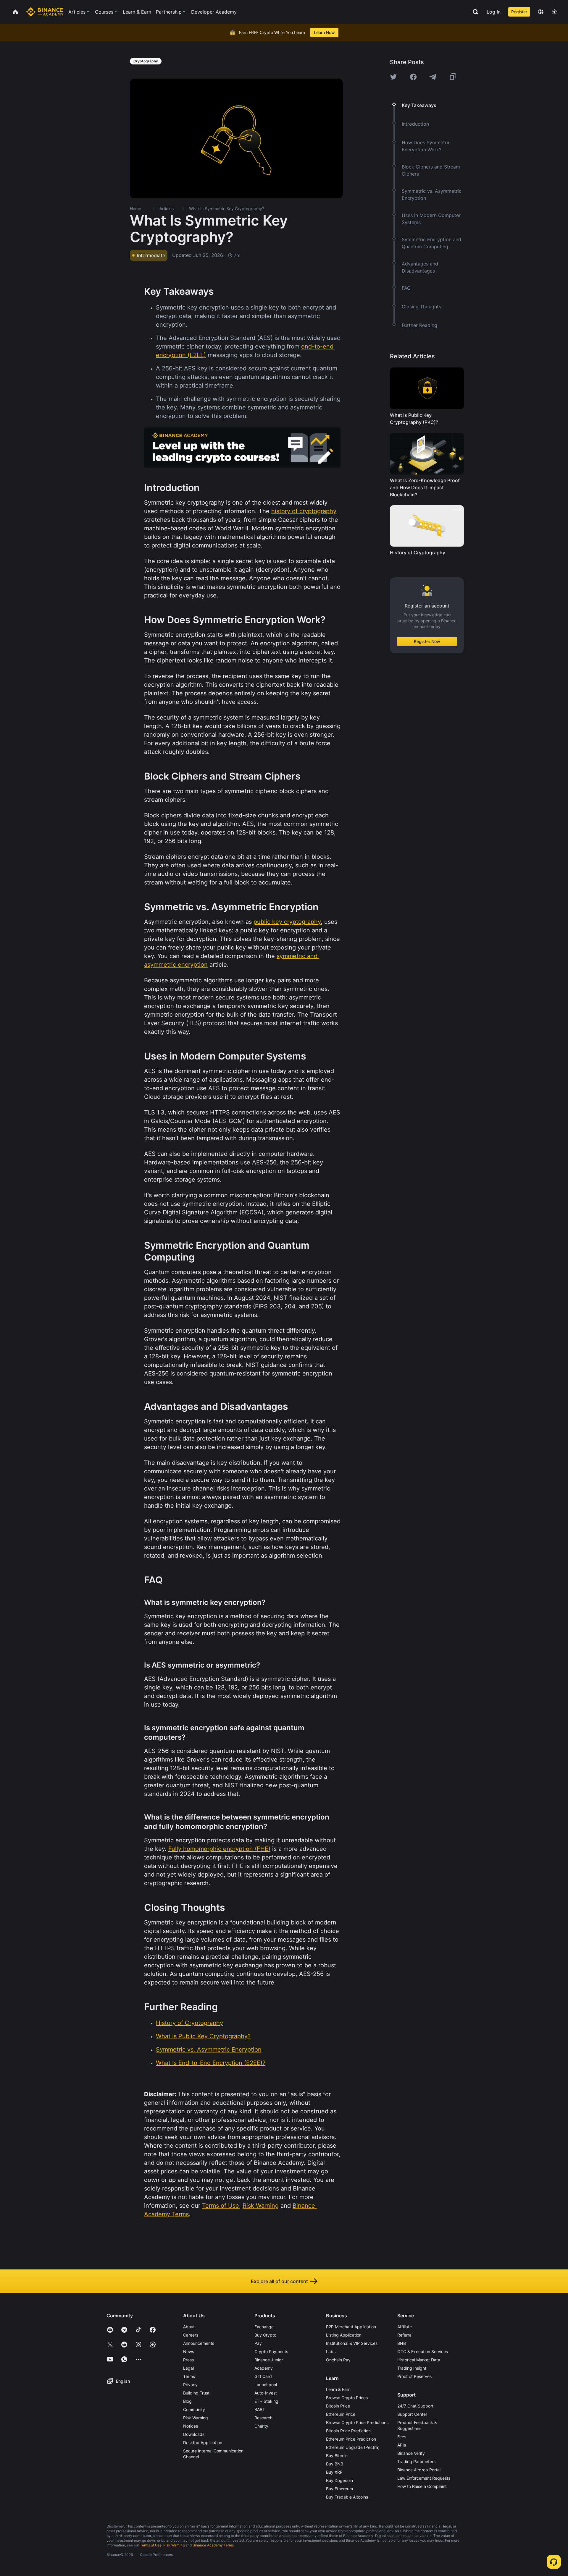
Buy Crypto (265, 2335)
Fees (402, 2437)
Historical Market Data (419, 2360)
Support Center (412, 2414)
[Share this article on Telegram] (433, 77)
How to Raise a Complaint (422, 2486)
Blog (187, 2401)
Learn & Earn (338, 2389)
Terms (189, 2376)
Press (188, 2360)
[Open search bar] (474, 12)
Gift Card (263, 2376)
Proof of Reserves (414, 2376)
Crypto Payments (271, 2351)
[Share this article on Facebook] (413, 77)
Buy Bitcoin (337, 2456)
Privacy (190, 2385)
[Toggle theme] (554, 12)
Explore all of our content (279, 2281)
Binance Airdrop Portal (419, 2470)
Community (194, 2409)
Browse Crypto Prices (347, 2398)
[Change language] (541, 12)
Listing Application (344, 2335)
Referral (405, 2335)
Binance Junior (269, 2360)
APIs (402, 2445)
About (189, 2327)
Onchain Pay (338, 2360)
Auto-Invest (266, 2393)
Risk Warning (196, 2418)
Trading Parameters (416, 2461)
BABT (260, 2409)
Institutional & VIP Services (352, 2343)
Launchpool (266, 2385)
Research (263, 2418)
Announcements (199, 2343)
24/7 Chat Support (415, 2406)
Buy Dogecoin (339, 2480)
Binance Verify (411, 2453)
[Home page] (45, 12)
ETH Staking (266, 2401)
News (189, 2351)
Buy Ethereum (339, 2489)
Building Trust (196, 2393)
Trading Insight (412, 2368)
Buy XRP (334, 2472)
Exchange (264, 2327)
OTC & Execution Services (423, 2351)
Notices (191, 2426)
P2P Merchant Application (351, 2327)
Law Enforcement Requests (424, 2478)
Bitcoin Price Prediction (348, 2431)
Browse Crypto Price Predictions (357, 2422)
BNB (402, 2343)
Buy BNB (335, 2464)
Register (519, 12)
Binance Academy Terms (213, 2545)
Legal (188, 2368)
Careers (191, 2335)
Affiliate (405, 2327)
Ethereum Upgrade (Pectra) (353, 2447)
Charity (261, 2426)
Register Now (427, 641)
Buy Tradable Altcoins (347, 2497)
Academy (264, 2368)
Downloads (194, 2434)
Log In (494, 12)
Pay (258, 2343)
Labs (331, 2351)
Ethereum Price (341, 2414)
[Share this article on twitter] (393, 77)
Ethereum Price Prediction (351, 2439)
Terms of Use (151, 2545)
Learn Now (324, 32)
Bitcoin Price (338, 2406)
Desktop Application (203, 2443)
